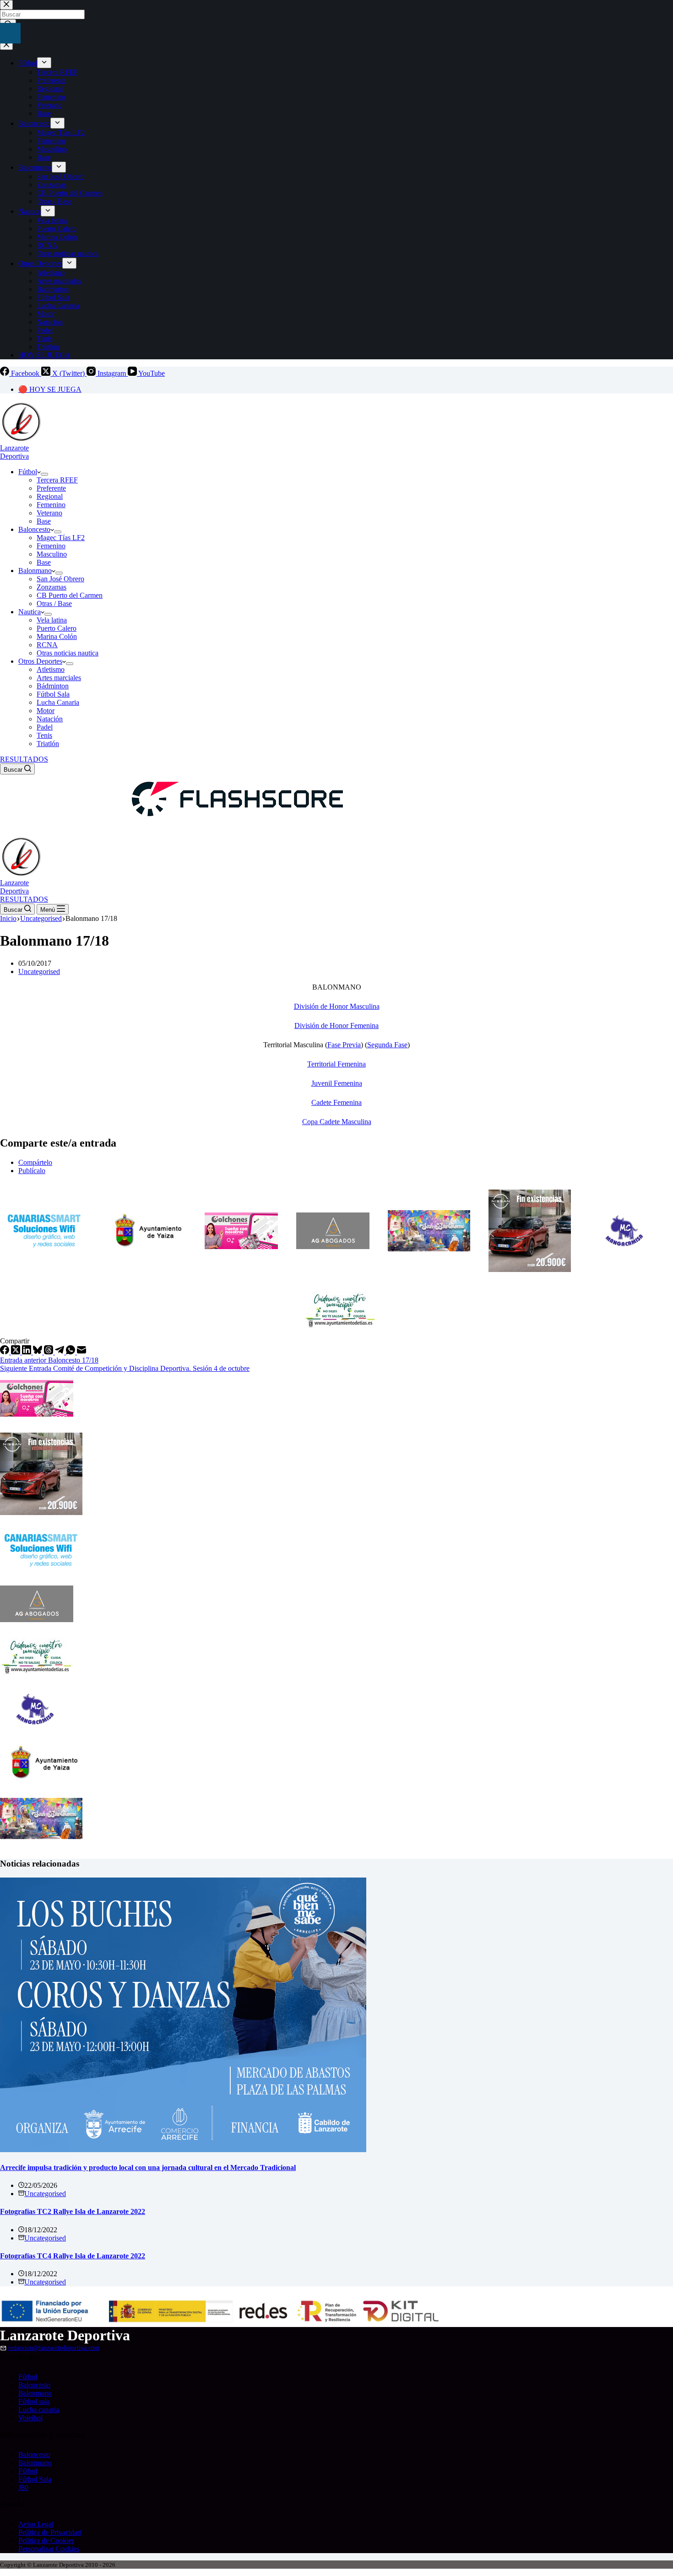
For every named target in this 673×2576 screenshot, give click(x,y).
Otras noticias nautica (68, 653)
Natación (50, 719)
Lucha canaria (39, 2410)
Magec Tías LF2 (61, 538)
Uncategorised (39, 971)
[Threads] (49, 1352)
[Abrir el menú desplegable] (44, 474)
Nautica (30, 612)
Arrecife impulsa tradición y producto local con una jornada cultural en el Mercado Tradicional (148, 2167)
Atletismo (51, 669)
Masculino (52, 554)
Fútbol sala (34, 2401)
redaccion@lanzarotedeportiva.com (54, 2348)
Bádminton (53, 686)
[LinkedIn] (27, 1352)
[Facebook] (5, 1352)
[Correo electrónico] (81, 1352)
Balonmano (35, 571)
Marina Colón (57, 636)
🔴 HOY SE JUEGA (50, 389)
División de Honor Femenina (336, 1026)
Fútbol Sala (53, 694)
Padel (45, 727)
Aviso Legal (36, 2524)
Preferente (51, 488)
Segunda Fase (387, 1045)
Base (44, 521)
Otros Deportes (40, 661)
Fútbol (28, 472)
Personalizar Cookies (49, 2549)
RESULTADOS (24, 759)
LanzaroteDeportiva (14, 452)
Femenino (51, 505)
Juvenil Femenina (337, 1083)
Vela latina (52, 620)
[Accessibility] (10, 33)
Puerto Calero (57, 628)
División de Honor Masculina (337, 1006)
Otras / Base (54, 603)
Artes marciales (59, 678)
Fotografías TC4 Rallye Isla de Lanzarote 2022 (73, 2256)
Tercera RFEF (57, 480)
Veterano (49, 513)
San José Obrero (60, 579)
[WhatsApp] (71, 1352)
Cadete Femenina (336, 1102)
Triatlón (48, 744)
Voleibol (30, 2418)
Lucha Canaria (58, 702)
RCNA (47, 645)
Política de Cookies (46, 2541)
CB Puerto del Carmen (70, 595)
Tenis (44, 735)
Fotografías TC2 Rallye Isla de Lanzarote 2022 (73, 2211)
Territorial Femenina (336, 1064)
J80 (23, 2487)
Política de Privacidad (50, 2532)
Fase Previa (344, 1045)
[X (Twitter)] (16, 1352)
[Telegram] (60, 1352)
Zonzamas (52, 587)
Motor (46, 711)
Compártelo (35, 1162)
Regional (50, 496)
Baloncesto (34, 529)
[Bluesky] (38, 1352)
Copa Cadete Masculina (337, 1122)
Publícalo (32, 1171)
